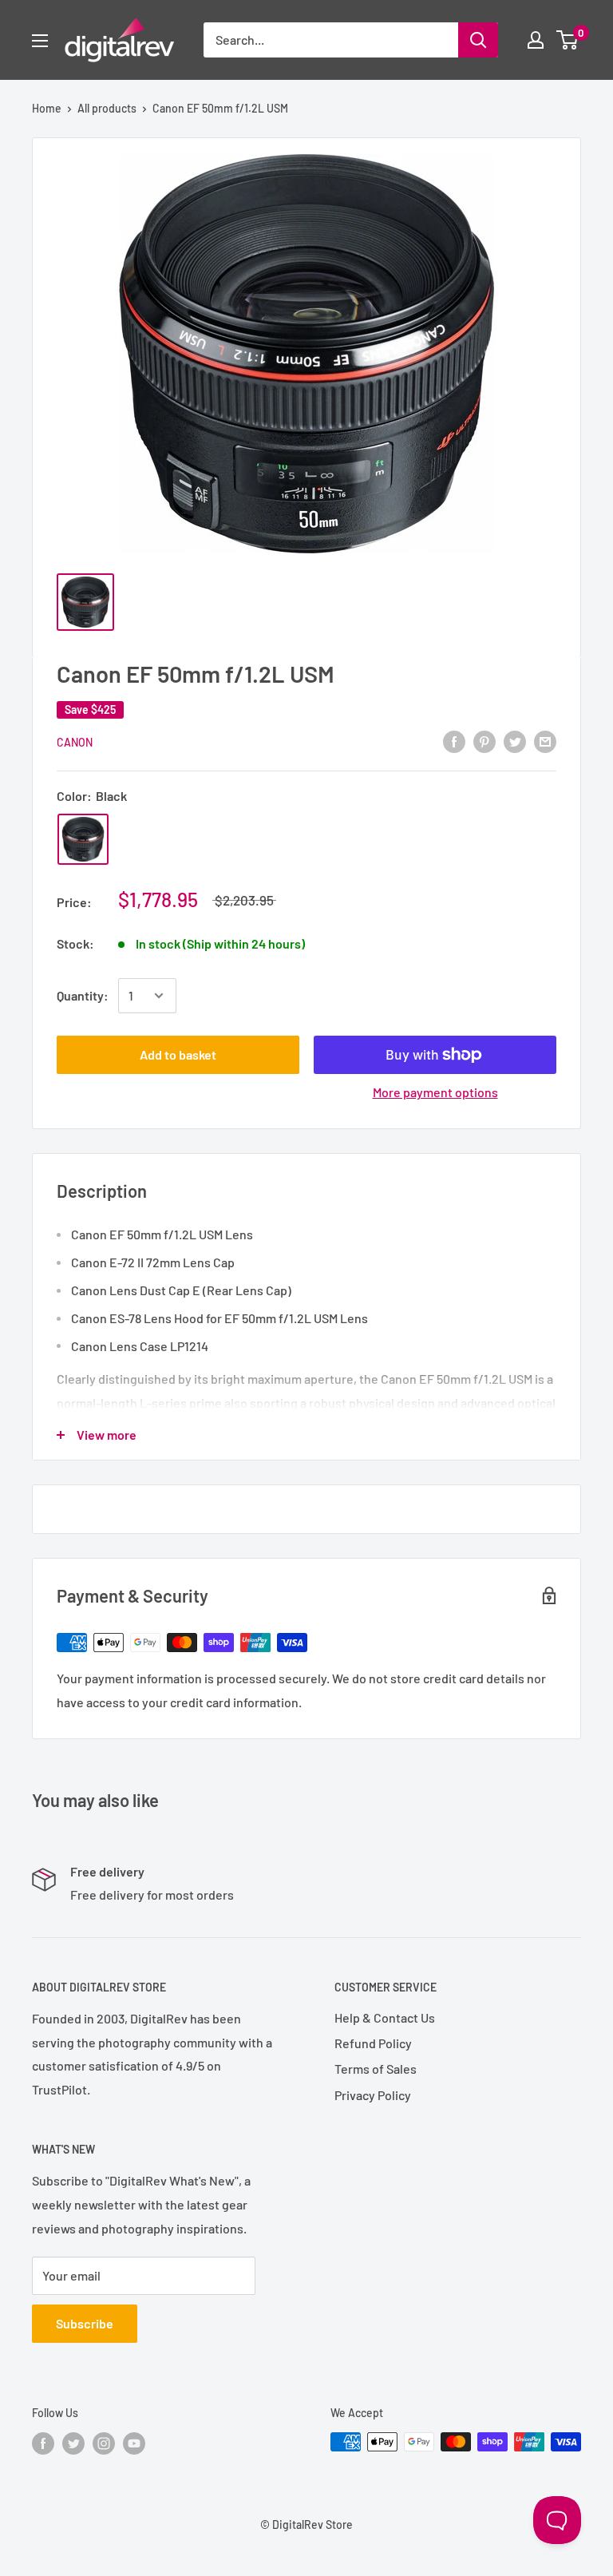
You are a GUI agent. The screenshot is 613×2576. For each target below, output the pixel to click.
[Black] (83, 839)
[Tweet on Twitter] (515, 741)
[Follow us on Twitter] (73, 2443)
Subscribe (85, 2323)
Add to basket (178, 1054)
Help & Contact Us (385, 2017)
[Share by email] (545, 741)
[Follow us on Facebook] (43, 2443)
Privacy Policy (373, 2095)
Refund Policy (373, 2043)
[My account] (536, 40)
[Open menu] (40, 41)
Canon (75, 742)
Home (47, 108)
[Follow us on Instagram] (104, 2443)
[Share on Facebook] (454, 741)
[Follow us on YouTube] (134, 2443)
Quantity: (83, 995)
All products (107, 108)
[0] (568, 40)
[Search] (478, 40)
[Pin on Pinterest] (484, 741)
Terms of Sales (376, 2069)
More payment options (435, 1092)
